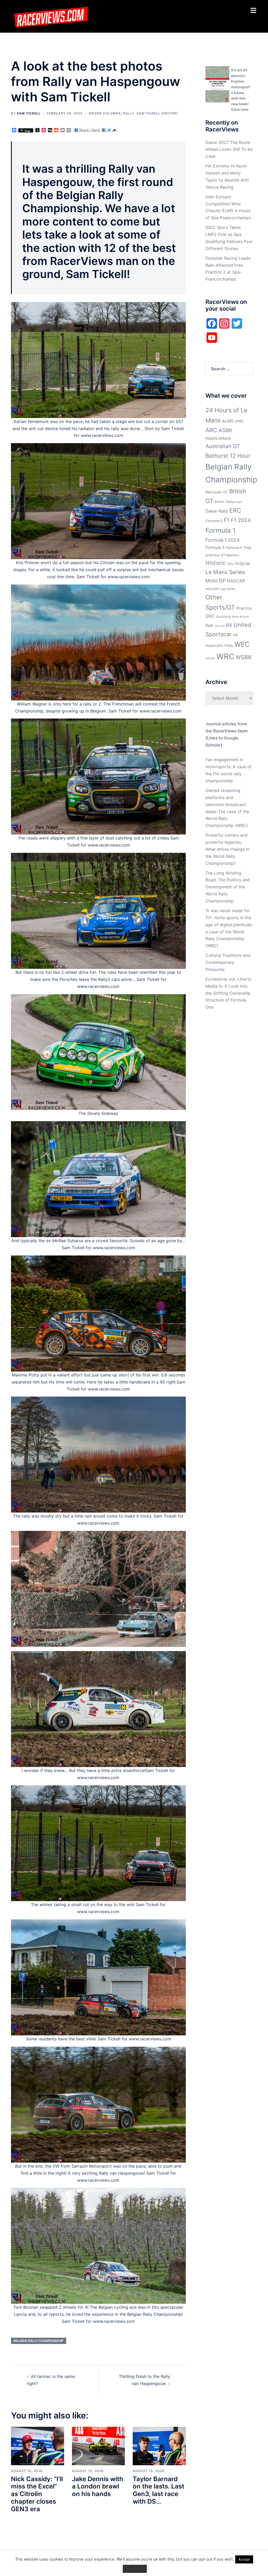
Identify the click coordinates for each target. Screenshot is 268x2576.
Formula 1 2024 (223, 540)
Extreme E (214, 521)
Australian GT (223, 446)
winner (210, 658)
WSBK (244, 657)
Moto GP (216, 581)
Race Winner (241, 617)
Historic (216, 563)
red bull (219, 626)
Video (229, 646)
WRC (225, 656)
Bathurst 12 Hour (228, 456)
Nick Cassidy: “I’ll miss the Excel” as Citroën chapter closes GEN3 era (37, 2494)
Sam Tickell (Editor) (157, 113)
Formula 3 (215, 548)
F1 (227, 520)
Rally (129, 113)
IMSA (231, 564)
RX (229, 625)
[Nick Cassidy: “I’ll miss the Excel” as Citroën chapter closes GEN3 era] (38, 2446)
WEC (242, 644)
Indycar (243, 563)
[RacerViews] (49, 16)
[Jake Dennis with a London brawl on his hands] (99, 2446)
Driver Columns (105, 113)
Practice (244, 608)
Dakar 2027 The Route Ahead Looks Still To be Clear (229, 149)
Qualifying (224, 617)
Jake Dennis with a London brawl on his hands (98, 2487)
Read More (135, 2569)
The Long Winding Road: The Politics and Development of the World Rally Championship (228, 887)
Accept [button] (244, 2559)
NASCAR (236, 581)
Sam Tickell (29, 113)
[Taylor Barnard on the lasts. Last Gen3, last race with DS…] (159, 2446)
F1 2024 (241, 520)
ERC (235, 511)
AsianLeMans (218, 438)
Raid (209, 625)
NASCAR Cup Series (220, 589)
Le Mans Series (225, 572)
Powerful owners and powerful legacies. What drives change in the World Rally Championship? (227, 849)
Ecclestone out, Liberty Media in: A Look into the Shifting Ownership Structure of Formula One (228, 993)
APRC (239, 421)
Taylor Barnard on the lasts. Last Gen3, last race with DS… (158, 2490)
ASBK (225, 430)
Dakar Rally (217, 511)
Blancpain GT (217, 492)
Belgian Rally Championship (39, 2341)
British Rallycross (228, 502)
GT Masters (230, 555)
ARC (211, 430)
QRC (210, 616)
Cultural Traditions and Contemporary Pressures (228, 962)
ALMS (228, 421)
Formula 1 (220, 530)
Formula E (234, 548)
